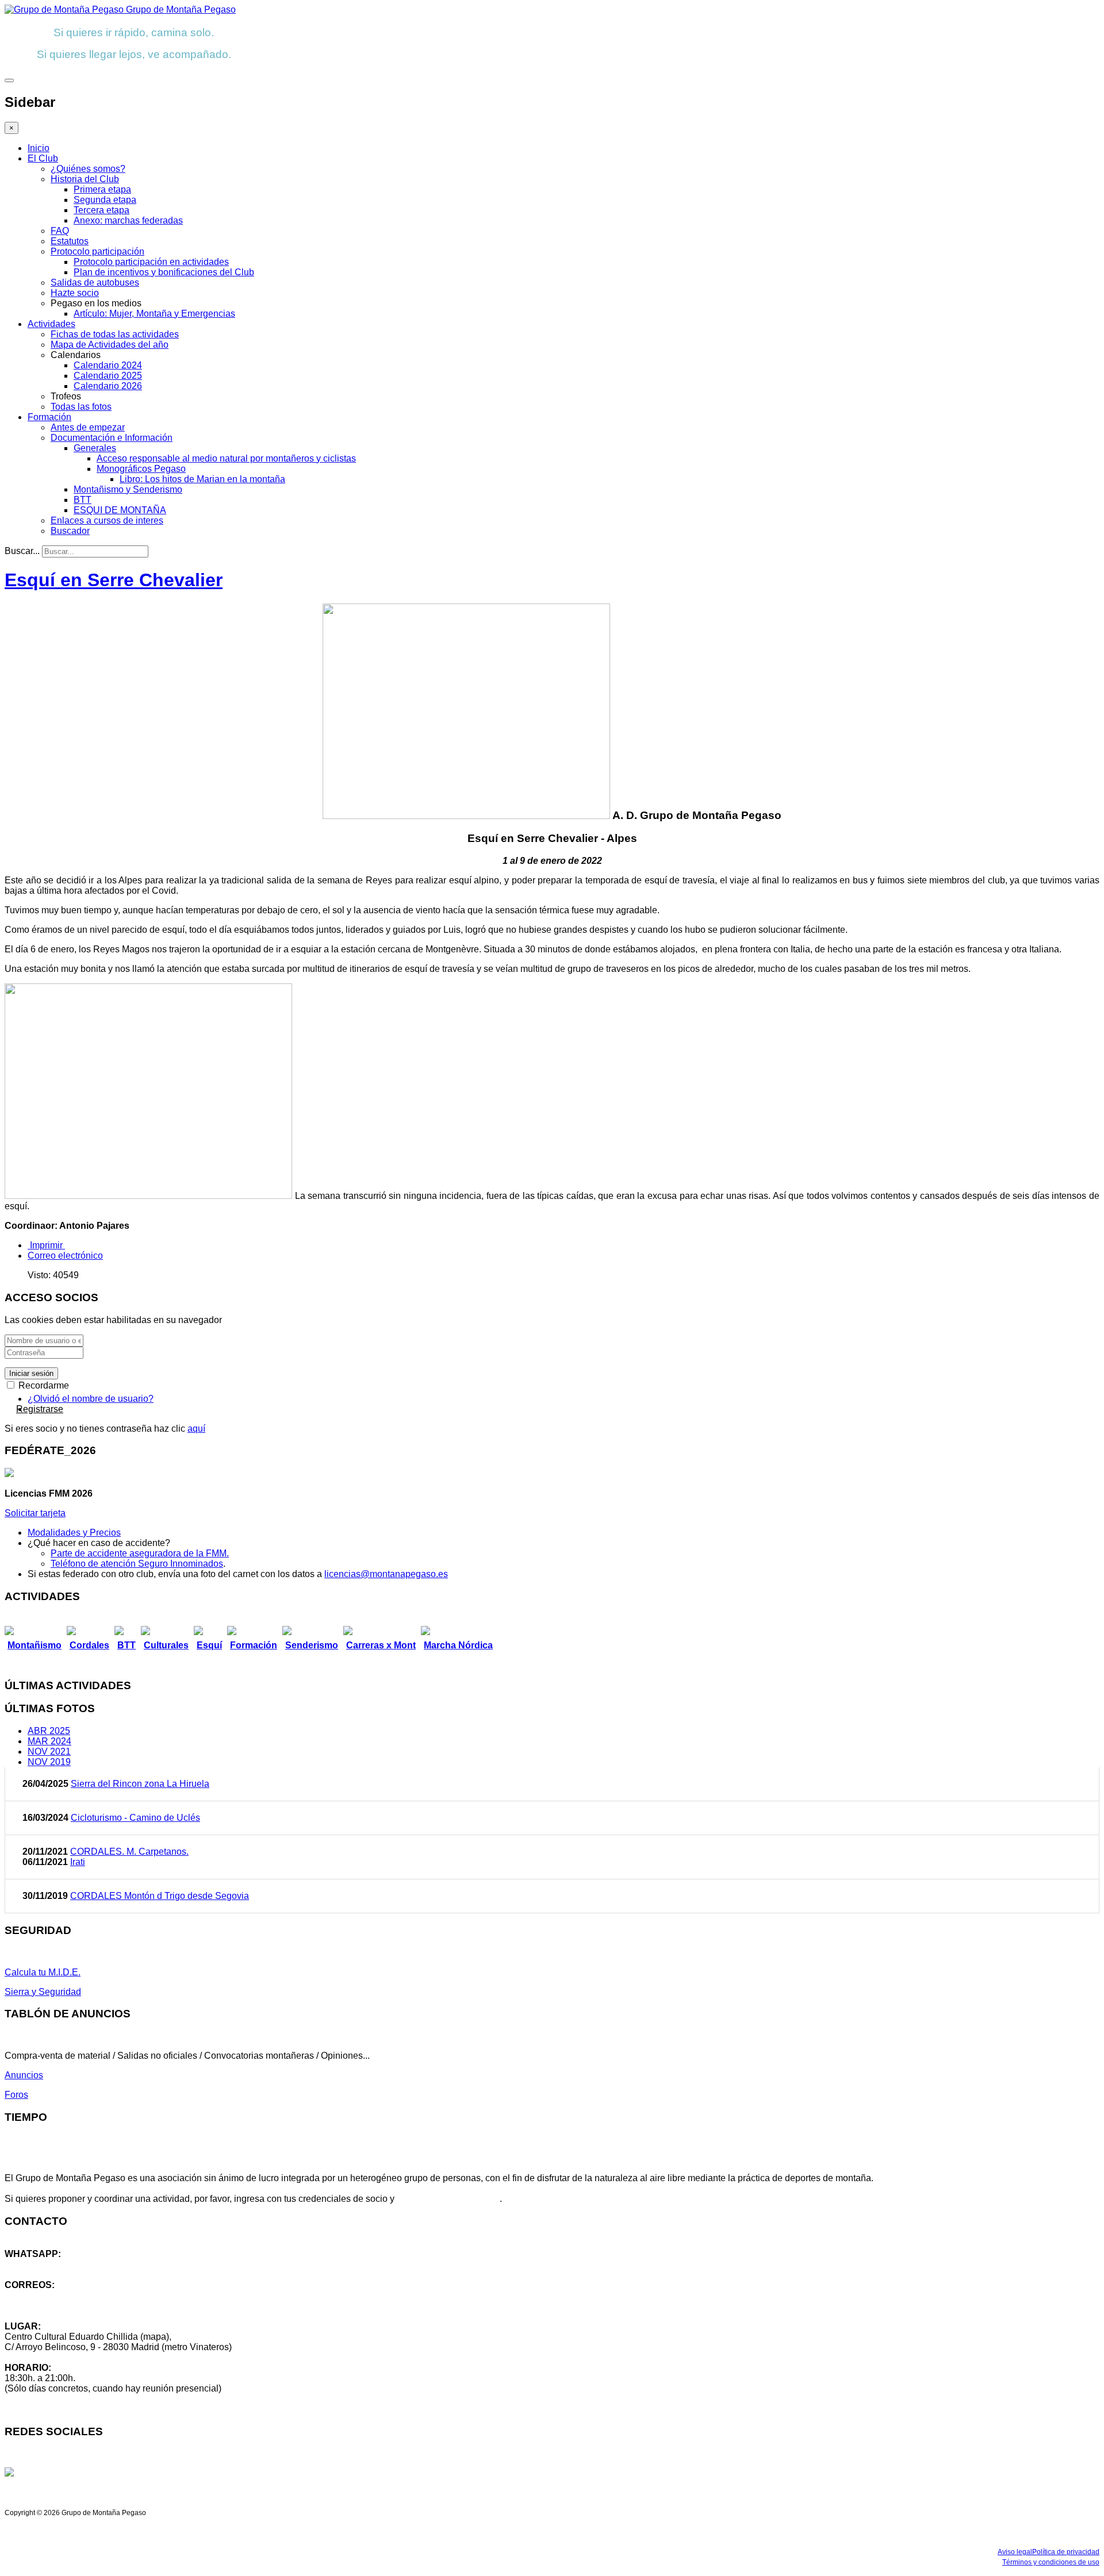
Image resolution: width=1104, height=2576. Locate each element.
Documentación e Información (112, 438)
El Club (43, 158)
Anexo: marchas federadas (128, 220)
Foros (16, 2095)
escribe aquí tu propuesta (448, 2199)
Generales (95, 448)
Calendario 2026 (108, 386)
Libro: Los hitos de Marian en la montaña (202, 479)
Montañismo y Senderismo (128, 489)
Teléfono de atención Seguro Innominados (137, 1564)
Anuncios (24, 2075)
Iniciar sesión (31, 1373)
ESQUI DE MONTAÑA (120, 510)
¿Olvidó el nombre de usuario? (91, 1399)
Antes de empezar (88, 427)
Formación (49, 417)
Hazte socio (75, 293)
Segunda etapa (105, 200)
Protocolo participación (97, 251)
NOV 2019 (49, 1762)
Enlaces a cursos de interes (107, 520)
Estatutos (70, 241)
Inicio (39, 148)
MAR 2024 (49, 1741)
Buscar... (22, 551)
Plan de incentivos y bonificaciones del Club (164, 272)
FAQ (60, 231)
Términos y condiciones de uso (1051, 2562)
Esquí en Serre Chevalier (114, 580)
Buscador (70, 531)
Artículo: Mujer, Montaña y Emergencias (154, 314)
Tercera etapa (101, 210)
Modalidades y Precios (74, 1533)
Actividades (51, 324)
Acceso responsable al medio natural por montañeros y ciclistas (226, 458)
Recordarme (43, 1385)
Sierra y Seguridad (43, 1992)
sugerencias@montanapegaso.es (73, 2306)
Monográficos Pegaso (141, 469)
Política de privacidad (1066, 2552)
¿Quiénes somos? (88, 169)
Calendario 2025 (108, 376)
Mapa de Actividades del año (110, 345)
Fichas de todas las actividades (115, 334)
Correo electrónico (65, 1256)
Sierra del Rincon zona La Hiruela (140, 1784)
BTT (83, 500)
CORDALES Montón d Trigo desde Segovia (160, 1896)
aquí (196, 1429)
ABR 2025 (49, 1731)
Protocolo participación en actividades (151, 262)
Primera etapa (102, 189)
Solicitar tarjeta (35, 1513)
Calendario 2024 (108, 365)
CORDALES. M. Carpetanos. (129, 1852)
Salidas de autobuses (95, 282)
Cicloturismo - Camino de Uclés (135, 1818)
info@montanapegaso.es (56, 2295)
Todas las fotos (81, 407)
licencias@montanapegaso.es (386, 1574)
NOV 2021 (49, 1752)
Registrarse (40, 1409)
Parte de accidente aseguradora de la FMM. (140, 1553)
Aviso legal (1015, 2552)
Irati (78, 1862)
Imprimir (46, 1245)
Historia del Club (85, 179)
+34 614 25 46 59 (40, 2264)
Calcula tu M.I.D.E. (43, 1972)
